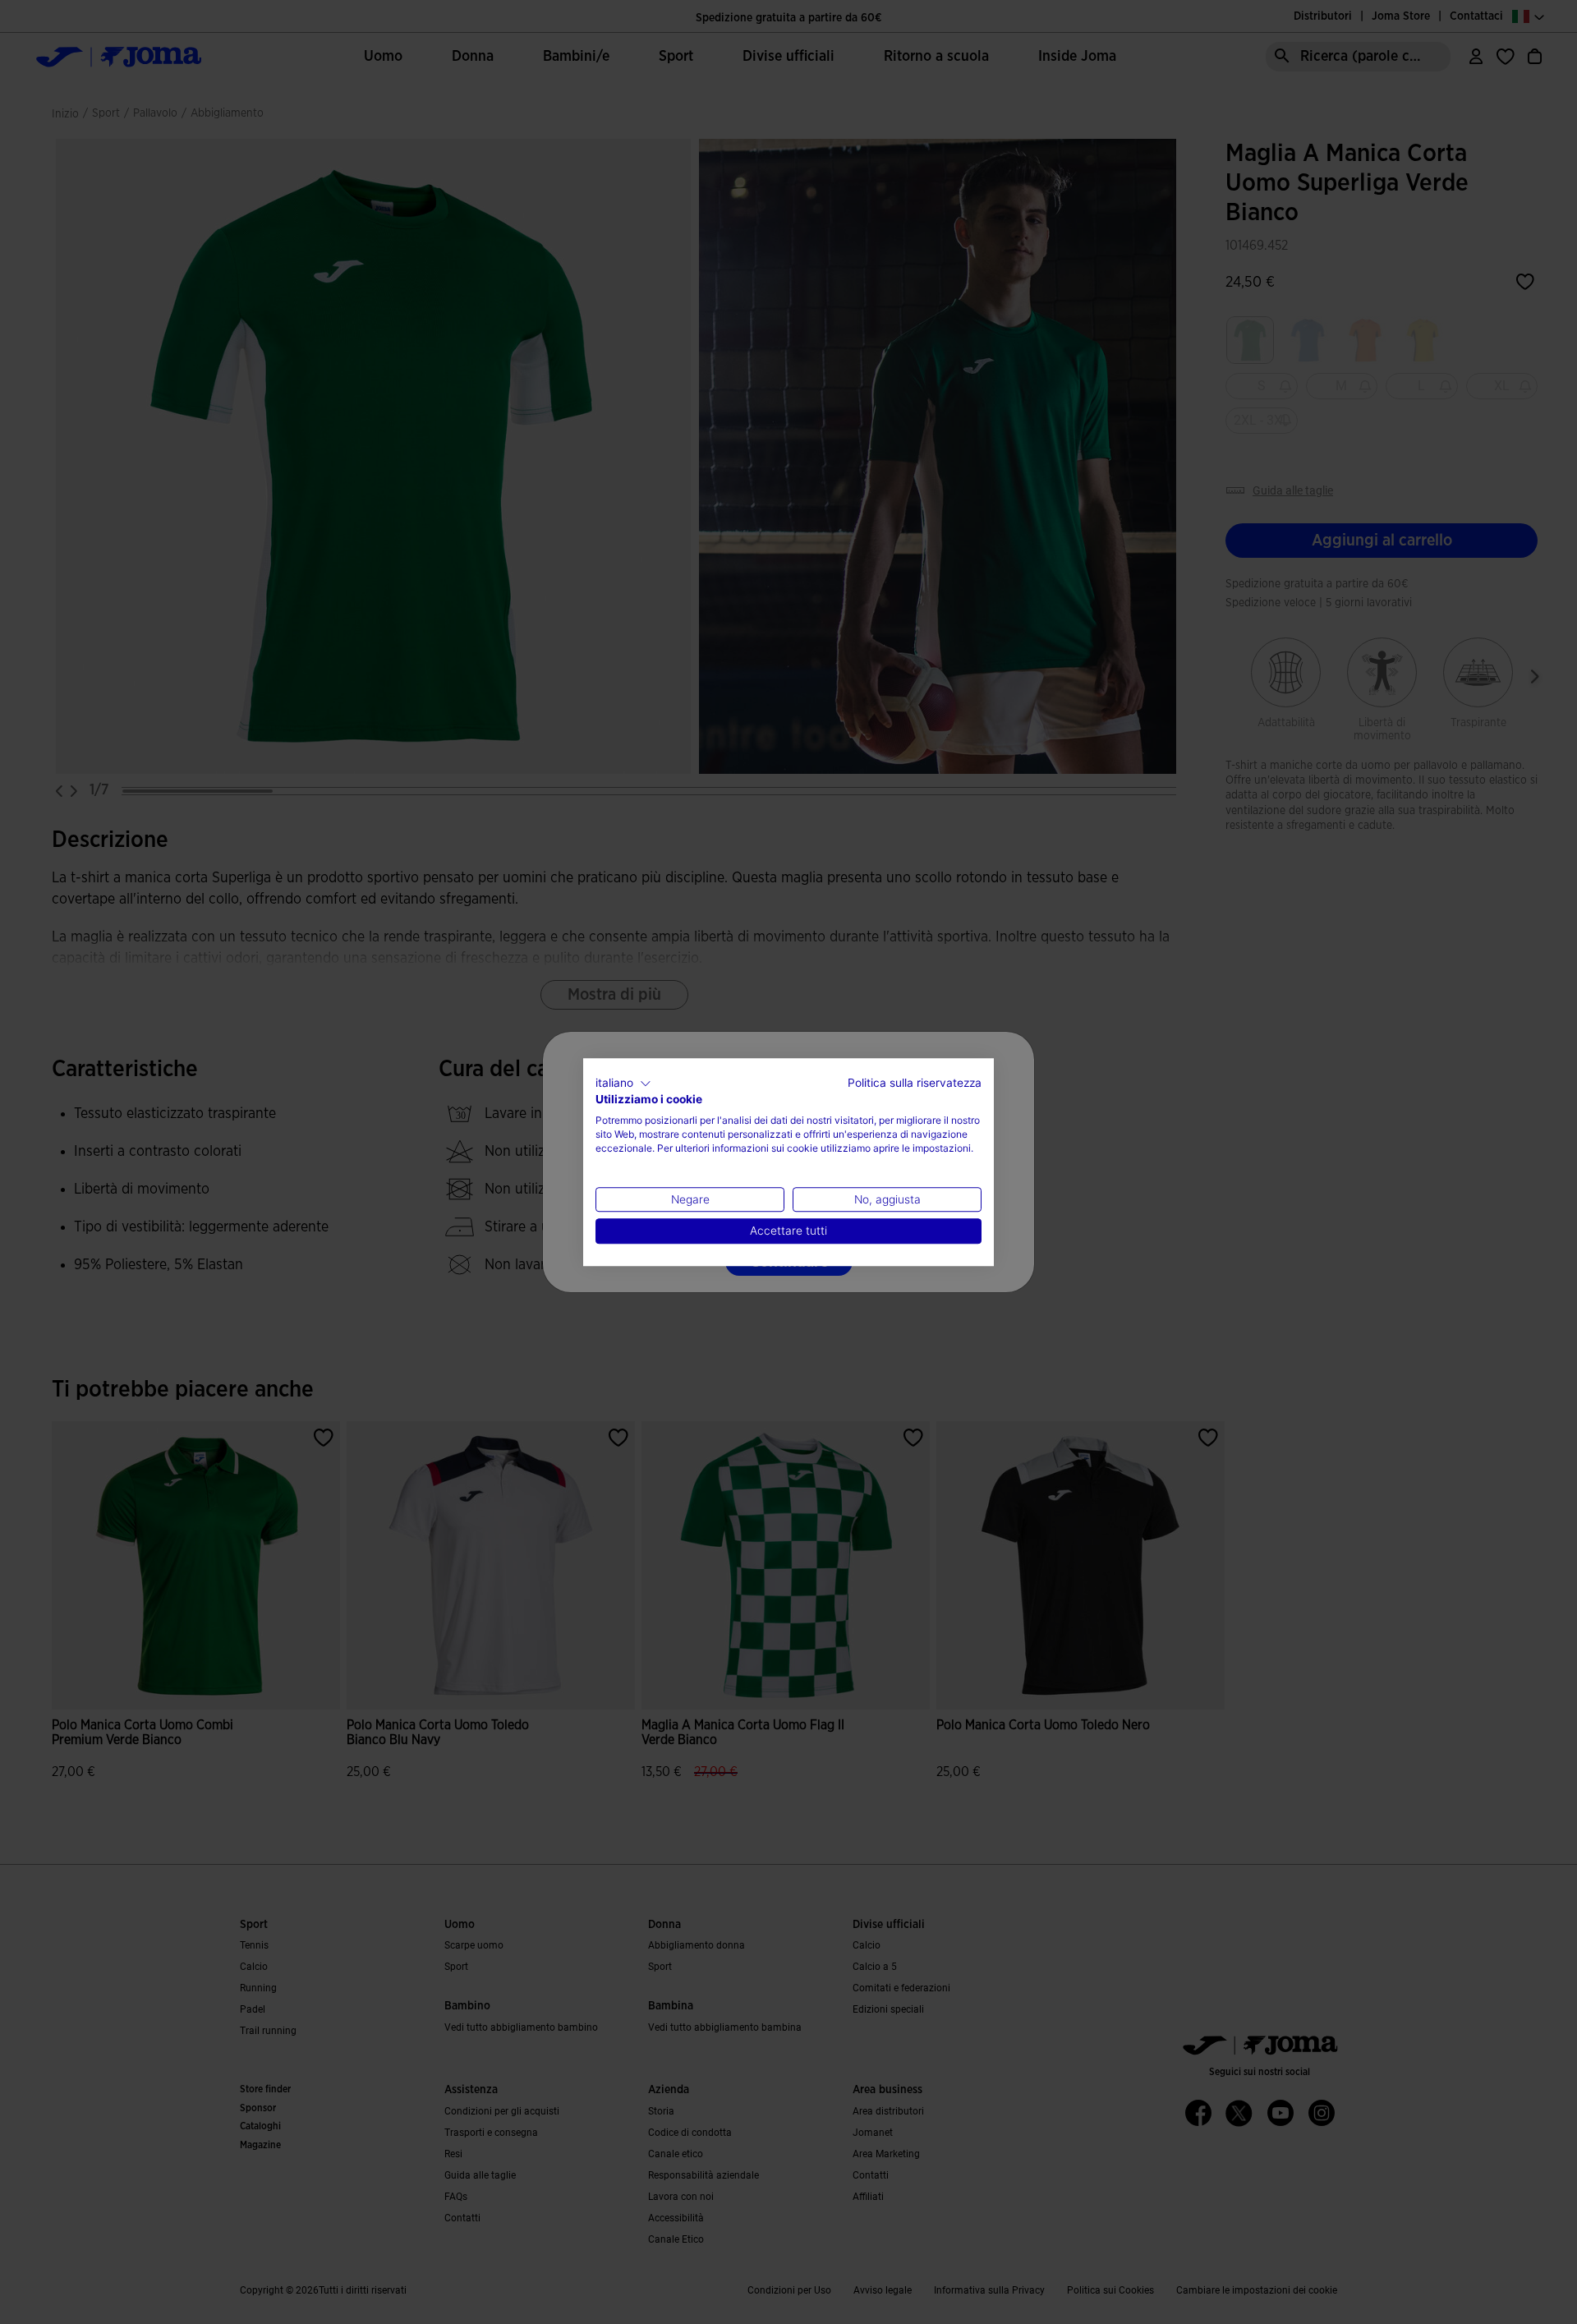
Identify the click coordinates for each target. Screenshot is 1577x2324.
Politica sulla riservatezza (915, 1083)
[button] (623, 1084)
